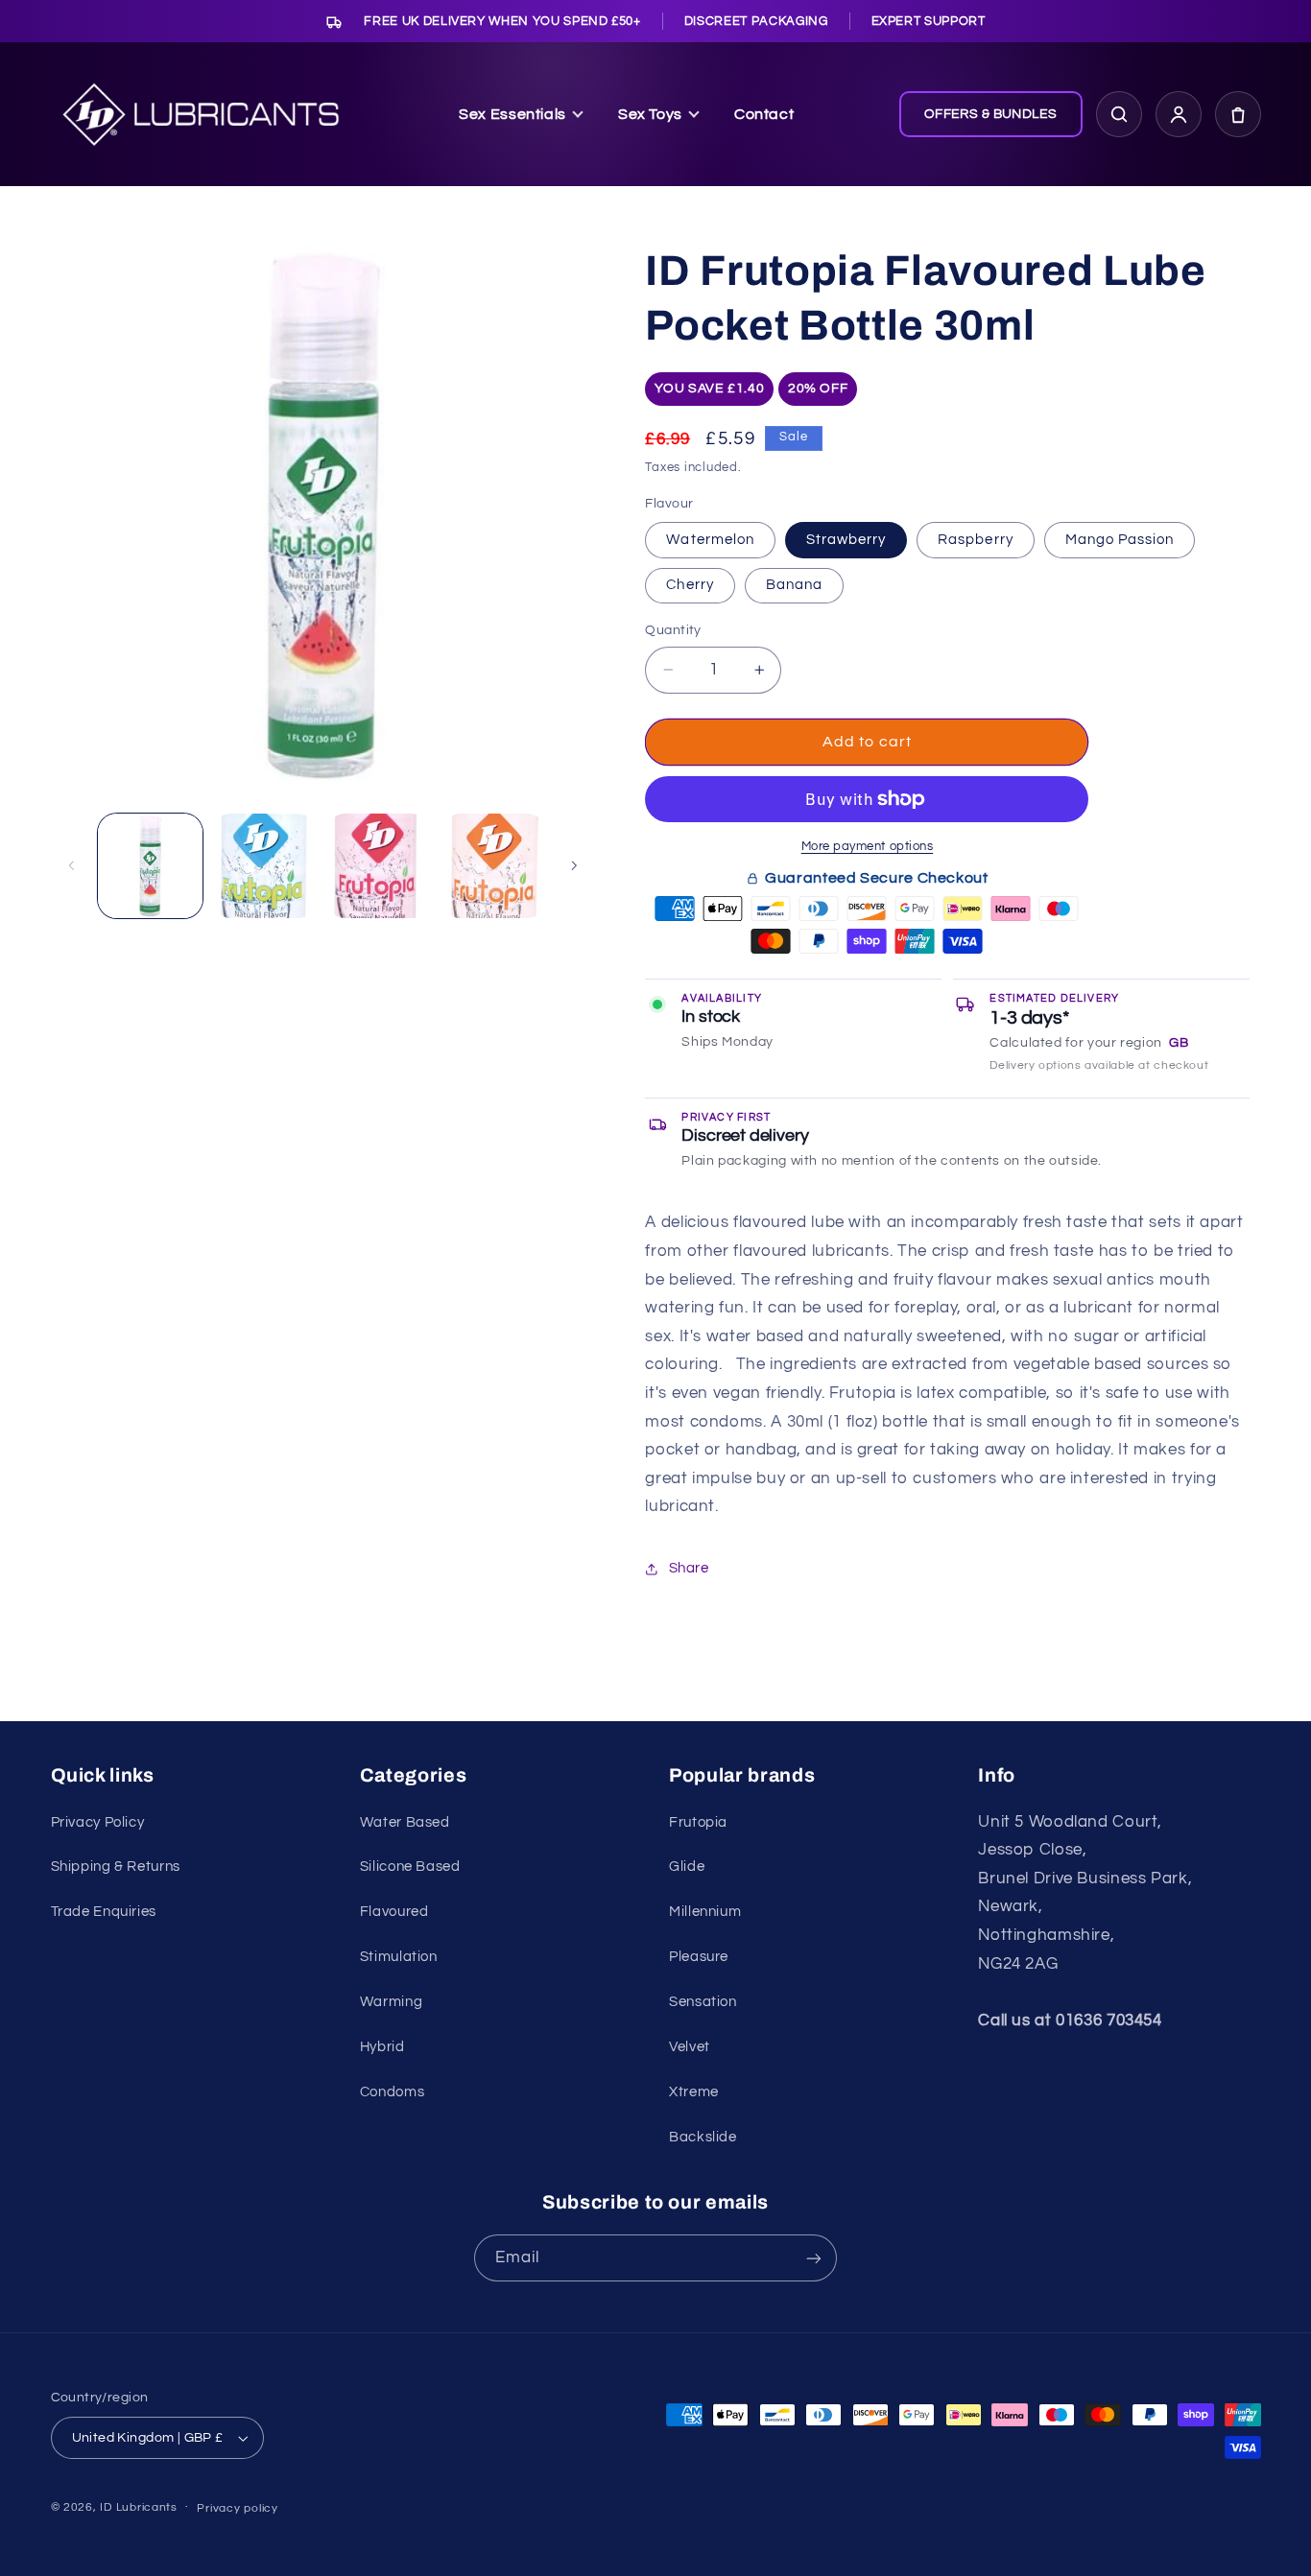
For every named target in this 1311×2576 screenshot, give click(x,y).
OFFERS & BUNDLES (991, 114)
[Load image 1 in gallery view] (150, 866)
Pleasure (699, 1957)
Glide (687, 1867)
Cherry (690, 585)
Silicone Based (410, 1867)
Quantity (673, 630)
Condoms (392, 2092)
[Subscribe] (814, 2258)
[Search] (1119, 114)
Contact (764, 114)
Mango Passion (1120, 540)
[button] (1238, 114)
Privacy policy (237, 2508)
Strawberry (846, 540)
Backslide (703, 2137)
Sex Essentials (512, 114)
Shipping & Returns (116, 1867)
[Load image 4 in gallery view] (494, 866)
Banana (794, 585)
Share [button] (689, 1568)
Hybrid (382, 2047)
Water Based (405, 1822)
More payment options (868, 847)
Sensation (703, 2002)
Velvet (690, 2047)
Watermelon (710, 540)
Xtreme (694, 2092)
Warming (391, 2002)
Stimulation (399, 1957)
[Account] (1179, 114)
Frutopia (698, 1822)
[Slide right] (574, 865)
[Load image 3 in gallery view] (379, 866)
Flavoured (394, 1912)
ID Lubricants (139, 2507)
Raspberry (975, 540)
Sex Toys (650, 114)
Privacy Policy (98, 1822)
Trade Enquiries (104, 1912)
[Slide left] (72, 865)
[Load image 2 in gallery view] (264, 866)
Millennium (705, 1912)
